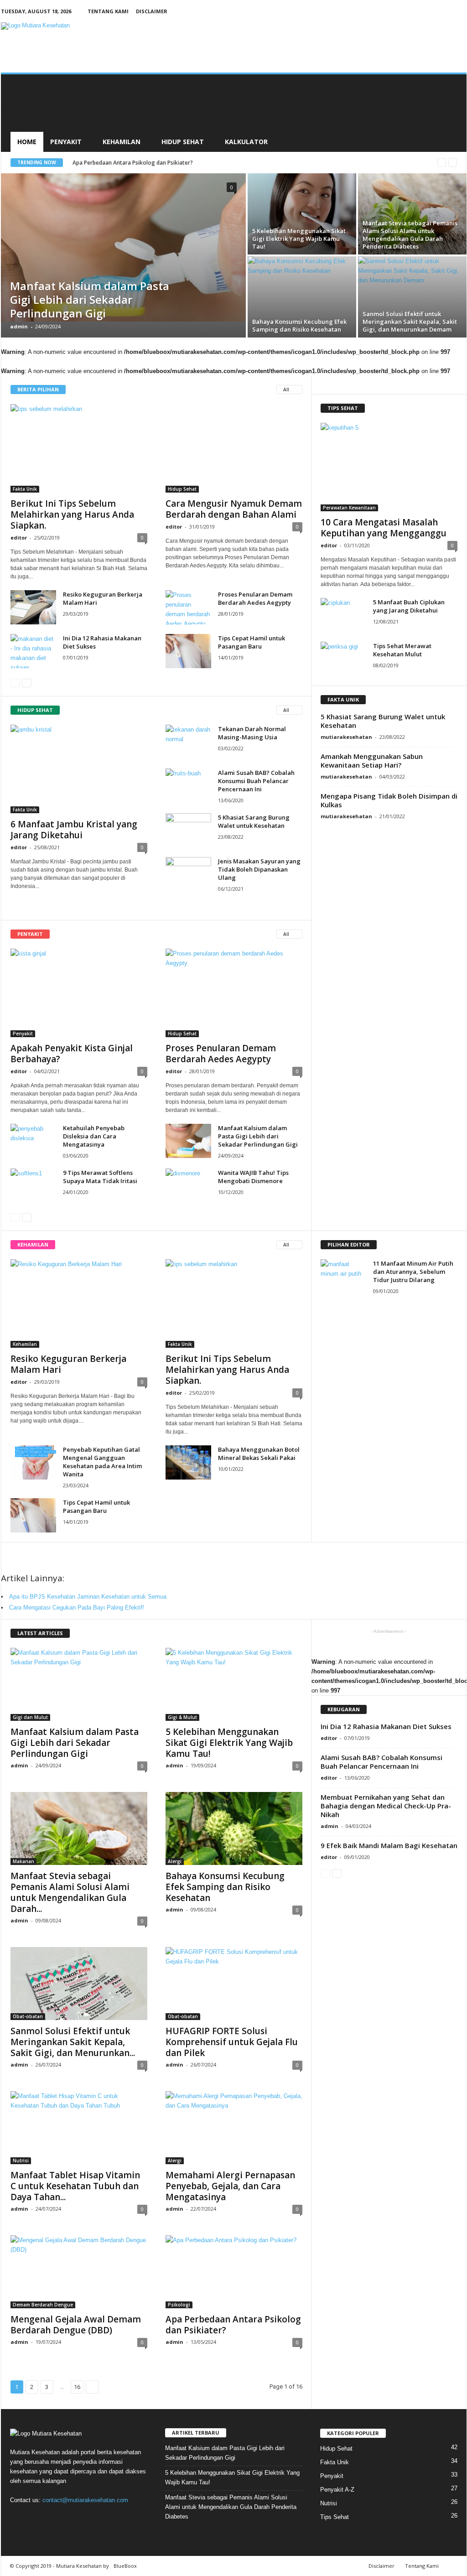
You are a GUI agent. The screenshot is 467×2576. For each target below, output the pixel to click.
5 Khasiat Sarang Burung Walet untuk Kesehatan (254, 821)
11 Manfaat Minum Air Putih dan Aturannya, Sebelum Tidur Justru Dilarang (413, 1272)
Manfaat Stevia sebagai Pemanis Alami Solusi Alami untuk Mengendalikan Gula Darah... (70, 1892)
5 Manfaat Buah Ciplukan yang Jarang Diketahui (409, 606)
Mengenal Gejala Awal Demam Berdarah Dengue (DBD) (76, 2325)
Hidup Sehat (183, 142)
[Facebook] (19, 2518)
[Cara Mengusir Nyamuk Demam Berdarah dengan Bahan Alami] (234, 448)
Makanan (23, 1861)
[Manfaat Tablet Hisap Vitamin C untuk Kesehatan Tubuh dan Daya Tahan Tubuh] (79, 2128)
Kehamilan (122, 142)
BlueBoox (125, 2566)
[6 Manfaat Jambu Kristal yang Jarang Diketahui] (79, 769)
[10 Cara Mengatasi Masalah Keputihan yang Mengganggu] (389, 467)
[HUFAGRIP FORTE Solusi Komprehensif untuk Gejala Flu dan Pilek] (234, 1984)
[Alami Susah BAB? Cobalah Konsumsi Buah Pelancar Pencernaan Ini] (188, 786)
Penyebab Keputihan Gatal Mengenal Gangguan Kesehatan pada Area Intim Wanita (102, 1462)
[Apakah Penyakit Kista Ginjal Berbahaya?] (79, 993)
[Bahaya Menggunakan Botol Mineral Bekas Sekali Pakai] (188, 1462)
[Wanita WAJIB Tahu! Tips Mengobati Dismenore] (188, 1186)
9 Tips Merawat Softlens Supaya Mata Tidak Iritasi (100, 1177)
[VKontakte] (75, 2518)
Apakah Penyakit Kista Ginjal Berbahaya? (72, 1054)
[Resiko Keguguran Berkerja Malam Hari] (33, 607)
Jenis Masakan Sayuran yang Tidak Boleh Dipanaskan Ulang (259, 869)
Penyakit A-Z (337, 2490)
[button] (453, 113)
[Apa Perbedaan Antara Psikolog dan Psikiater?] (234, 2272)
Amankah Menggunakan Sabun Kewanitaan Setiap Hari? (372, 761)
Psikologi (179, 2305)
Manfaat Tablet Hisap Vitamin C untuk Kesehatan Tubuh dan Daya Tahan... (75, 2186)
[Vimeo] (57, 2518)
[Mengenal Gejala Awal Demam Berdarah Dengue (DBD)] (79, 2272)
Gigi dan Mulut (30, 1717)
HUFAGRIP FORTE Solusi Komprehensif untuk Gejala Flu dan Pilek (232, 2042)
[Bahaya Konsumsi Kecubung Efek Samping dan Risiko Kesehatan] (234, 1828)
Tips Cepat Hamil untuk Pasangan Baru (252, 642)
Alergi (175, 1861)
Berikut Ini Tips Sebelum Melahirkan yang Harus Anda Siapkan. (72, 514)
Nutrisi (21, 2161)
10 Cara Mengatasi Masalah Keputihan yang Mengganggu (384, 528)
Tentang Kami (108, 11)
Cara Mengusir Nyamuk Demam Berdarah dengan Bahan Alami (234, 509)
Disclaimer (152, 11)
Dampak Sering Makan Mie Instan (116, 163)
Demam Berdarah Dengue (43, 2305)
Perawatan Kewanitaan (349, 508)
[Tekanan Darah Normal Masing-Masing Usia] (188, 742)
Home (27, 142)
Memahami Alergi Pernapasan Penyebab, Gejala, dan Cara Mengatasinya (230, 2186)
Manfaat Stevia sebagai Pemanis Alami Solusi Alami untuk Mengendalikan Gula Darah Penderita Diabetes (231, 2507)
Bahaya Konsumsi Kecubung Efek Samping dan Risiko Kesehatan (225, 1887)
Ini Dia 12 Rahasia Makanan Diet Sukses (386, 1726)
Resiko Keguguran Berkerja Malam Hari (68, 1364)
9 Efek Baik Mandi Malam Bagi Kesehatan (389, 1845)
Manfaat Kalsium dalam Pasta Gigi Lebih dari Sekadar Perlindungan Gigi (258, 1136)
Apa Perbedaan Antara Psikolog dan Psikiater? (233, 2325)
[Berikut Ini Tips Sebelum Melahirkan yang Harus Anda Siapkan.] (79, 448)
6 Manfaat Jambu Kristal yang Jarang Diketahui (74, 830)
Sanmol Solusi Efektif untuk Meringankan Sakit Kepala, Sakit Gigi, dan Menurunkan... (73, 2042)
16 (77, 2387)
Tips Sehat (335, 2517)
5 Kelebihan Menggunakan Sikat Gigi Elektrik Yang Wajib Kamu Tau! (229, 1743)
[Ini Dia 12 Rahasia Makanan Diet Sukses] (33, 651)
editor (19, 538)
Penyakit (66, 142)
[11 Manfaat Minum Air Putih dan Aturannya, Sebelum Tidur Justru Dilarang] (343, 1276)
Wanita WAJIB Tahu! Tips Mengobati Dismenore (253, 1177)
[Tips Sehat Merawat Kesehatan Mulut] (343, 659)
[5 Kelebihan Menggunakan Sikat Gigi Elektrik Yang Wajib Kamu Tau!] (302, 214)
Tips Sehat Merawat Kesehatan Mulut (402, 650)
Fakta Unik (25, 489)
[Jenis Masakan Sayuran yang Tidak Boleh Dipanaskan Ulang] (188, 874)
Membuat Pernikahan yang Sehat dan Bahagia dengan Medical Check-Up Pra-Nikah (386, 1806)
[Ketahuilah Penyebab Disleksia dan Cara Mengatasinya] (33, 1141)
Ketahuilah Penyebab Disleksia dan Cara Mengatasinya (94, 1136)
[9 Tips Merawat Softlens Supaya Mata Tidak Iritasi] (33, 1186)
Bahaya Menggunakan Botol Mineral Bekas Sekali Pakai (259, 1454)
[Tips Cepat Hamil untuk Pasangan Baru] (188, 651)
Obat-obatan (28, 2016)
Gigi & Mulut (182, 1717)
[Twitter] (38, 2518)
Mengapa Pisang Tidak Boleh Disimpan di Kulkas (389, 800)
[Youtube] (93, 2518)
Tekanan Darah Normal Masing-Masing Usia (252, 733)
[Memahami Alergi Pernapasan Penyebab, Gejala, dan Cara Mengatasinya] (234, 2128)
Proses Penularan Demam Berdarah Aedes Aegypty (255, 598)
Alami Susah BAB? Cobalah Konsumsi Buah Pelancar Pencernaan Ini (256, 781)
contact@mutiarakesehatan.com (85, 2500)
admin (19, 326)
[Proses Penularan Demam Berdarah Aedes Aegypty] (188, 607)
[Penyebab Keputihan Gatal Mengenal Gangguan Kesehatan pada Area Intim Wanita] (33, 1462)
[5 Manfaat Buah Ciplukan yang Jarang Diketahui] (343, 615)
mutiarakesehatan (346, 737)
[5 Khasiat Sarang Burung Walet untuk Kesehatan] (188, 830)
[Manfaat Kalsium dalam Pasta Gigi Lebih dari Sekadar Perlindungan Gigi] (123, 247)
